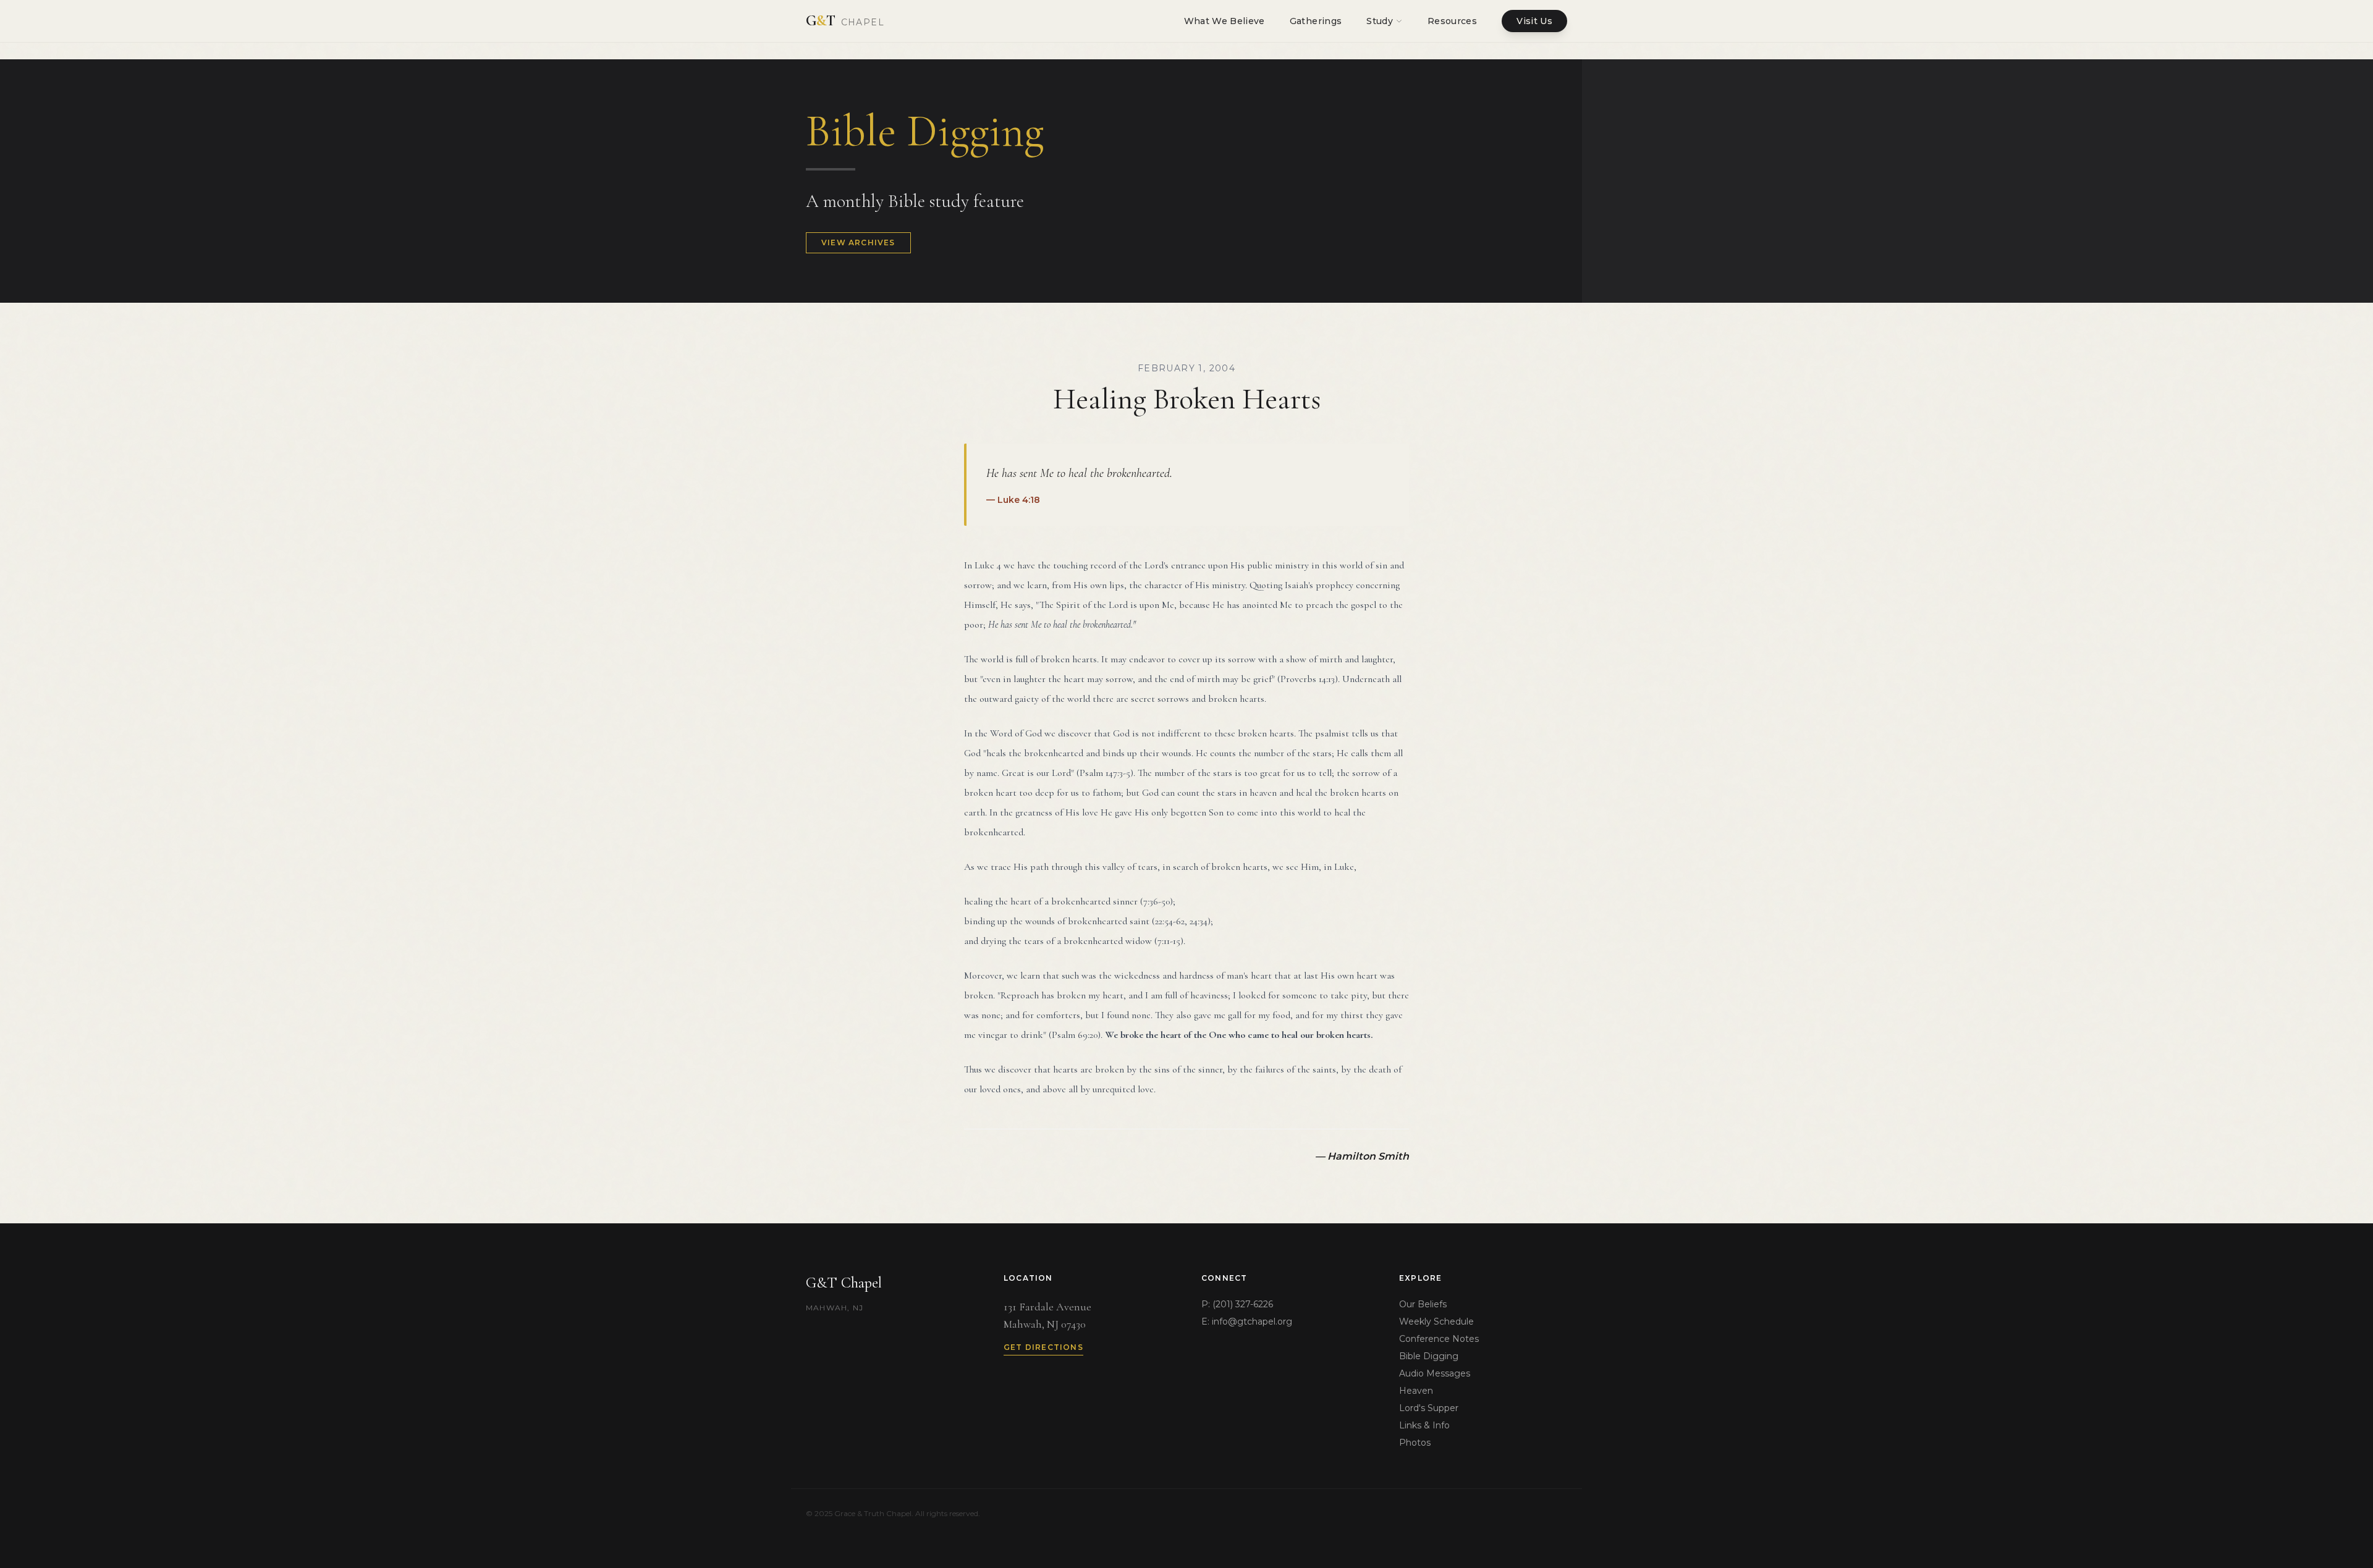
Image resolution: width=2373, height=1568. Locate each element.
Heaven (1416, 1391)
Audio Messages (1435, 1373)
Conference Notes (1439, 1339)
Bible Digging (1429, 1356)
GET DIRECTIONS (1043, 1347)
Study (1380, 21)
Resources (1452, 21)
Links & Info (1424, 1425)
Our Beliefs (1423, 1304)
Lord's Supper (1429, 1408)
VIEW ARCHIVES (858, 242)
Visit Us (1534, 21)
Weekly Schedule (1436, 1321)
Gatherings (1316, 21)
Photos (1415, 1443)
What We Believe (1225, 21)
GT (845, 21)
